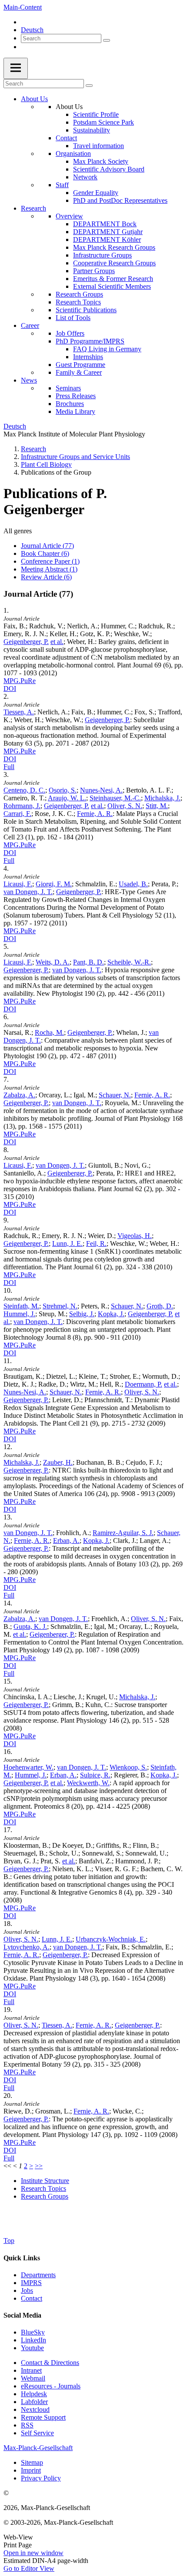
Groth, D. (160, 1306)
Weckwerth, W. (88, 1783)
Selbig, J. (82, 1314)
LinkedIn (33, 2340)
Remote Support (43, 2417)
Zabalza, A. (19, 1095)
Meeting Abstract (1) (49, 569)
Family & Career (79, 372)
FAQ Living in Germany (107, 349)
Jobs (27, 2290)
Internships (88, 357)
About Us (34, 99)
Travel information (99, 146)
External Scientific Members (112, 286)
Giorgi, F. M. (54, 884)
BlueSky (33, 2332)
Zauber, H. (58, 1462)
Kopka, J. (111, 1314)
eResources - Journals (51, 2386)
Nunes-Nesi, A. (101, 790)
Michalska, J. (162, 798)
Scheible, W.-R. (129, 962)
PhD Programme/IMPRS (90, 341)
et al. (57, 642)
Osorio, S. (63, 790)
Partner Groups (94, 271)
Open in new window (33, 2553)
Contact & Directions (50, 2363)
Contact (66, 138)
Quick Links (22, 2258)
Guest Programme (80, 365)
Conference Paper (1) (50, 561)
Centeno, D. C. (24, 790)
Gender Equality (96, 193)
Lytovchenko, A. (27, 1947)
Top (9, 2241)
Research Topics (78, 302)
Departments (38, 2275)
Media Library (75, 411)
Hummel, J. (19, 1314)
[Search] (107, 40)
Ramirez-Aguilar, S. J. (123, 1533)
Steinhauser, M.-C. (115, 798)
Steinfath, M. (21, 1306)
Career (30, 325)
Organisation (73, 154)
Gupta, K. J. (30, 1627)
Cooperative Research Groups (114, 263)
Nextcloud (35, 2409)
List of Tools (73, 318)
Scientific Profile (96, 114)
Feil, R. (96, 1243)
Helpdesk (34, 2394)
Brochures (70, 404)
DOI (10, 689)
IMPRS (31, 2283)
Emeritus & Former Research (113, 279)
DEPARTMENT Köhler (107, 239)
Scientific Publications (86, 310)
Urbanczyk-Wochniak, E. (111, 1939)
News (29, 380)
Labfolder (34, 2402)
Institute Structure (45, 2181)
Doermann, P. (144, 1384)
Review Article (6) (46, 577)
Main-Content (23, 7)
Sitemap (32, 2462)
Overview (69, 216)
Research (33, 208)
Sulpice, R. (95, 1775)
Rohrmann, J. (22, 806)
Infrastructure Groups (102, 255)
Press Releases (76, 396)
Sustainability (92, 130)
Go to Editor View (29, 2568)
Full (9, 767)
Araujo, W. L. (67, 798)
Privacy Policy (41, 2478)
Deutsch (32, 30)
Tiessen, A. (19, 712)
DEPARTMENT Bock (105, 224)
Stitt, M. (157, 806)
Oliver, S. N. (125, 806)
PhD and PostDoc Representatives (120, 200)
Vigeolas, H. (135, 1236)
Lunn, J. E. (67, 1243)
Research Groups (79, 294)
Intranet (31, 2370)
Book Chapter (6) (45, 553)
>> (39, 2166)
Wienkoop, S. (128, 1767)
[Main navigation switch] (16, 68)
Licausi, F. (18, 884)
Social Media (22, 2315)
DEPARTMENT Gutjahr (108, 232)
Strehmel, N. (60, 1306)
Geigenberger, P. (26, 642)
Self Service (37, 2433)
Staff (62, 185)
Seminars (68, 388)
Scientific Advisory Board (109, 169)
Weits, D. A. (53, 962)
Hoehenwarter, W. (28, 1767)
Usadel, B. (133, 884)
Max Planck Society (101, 161)
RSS (27, 2425)
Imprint (31, 2470)
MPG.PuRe (20, 681)
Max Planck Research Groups (114, 247)
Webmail (33, 2378)
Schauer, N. (115, 1095)
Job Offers (70, 333)
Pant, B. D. (88, 962)
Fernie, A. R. (95, 814)
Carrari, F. (17, 814)
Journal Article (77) (47, 546)
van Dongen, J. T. (28, 892)
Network (85, 177)
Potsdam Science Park (104, 122)
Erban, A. (66, 1541)
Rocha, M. (49, 1032)
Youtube (32, 2348)
